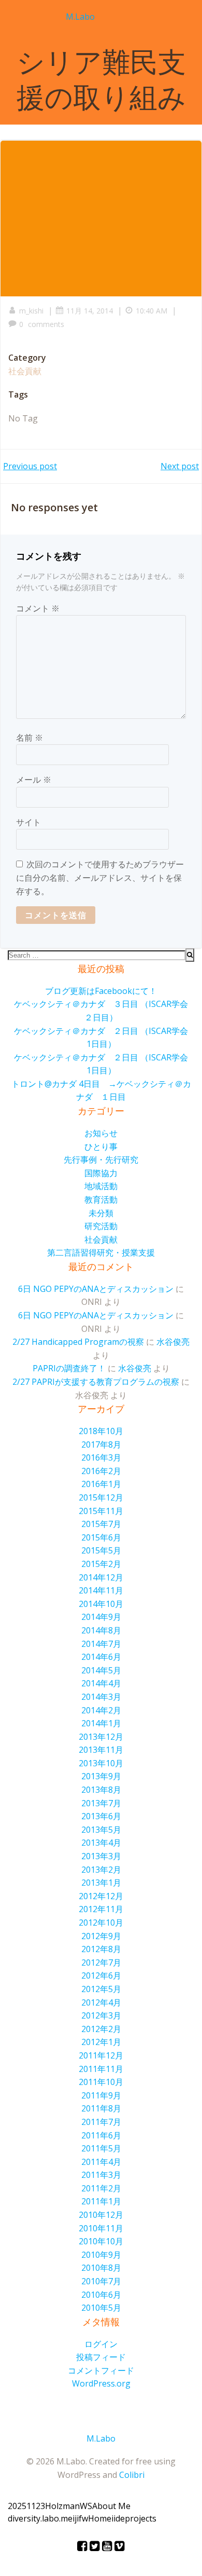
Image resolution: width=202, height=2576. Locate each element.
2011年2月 (101, 2188)
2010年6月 (101, 2295)
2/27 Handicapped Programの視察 (78, 1342)
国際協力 (101, 1173)
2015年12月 (101, 1497)
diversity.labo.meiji (43, 2518)
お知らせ (101, 1133)
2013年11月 (101, 1750)
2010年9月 (101, 2255)
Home (100, 2518)
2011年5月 (101, 2148)
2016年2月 (101, 1471)
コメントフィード (101, 2370)
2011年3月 (101, 2175)
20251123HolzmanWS (50, 2506)
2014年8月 (101, 1630)
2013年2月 (101, 1870)
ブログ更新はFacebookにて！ (101, 991)
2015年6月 (101, 1537)
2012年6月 (101, 1975)
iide (118, 2518)
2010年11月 (101, 2228)
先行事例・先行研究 (101, 1160)
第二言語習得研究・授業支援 (101, 1252)
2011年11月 (101, 2069)
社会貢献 (25, 371)
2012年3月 (101, 2015)
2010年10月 (101, 2241)
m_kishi (31, 311)
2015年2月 (101, 1564)
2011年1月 (101, 2201)
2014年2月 (101, 1710)
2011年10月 (101, 2082)
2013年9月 (101, 1776)
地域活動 (101, 1186)
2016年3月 (101, 1457)
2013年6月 (101, 1816)
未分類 (101, 1213)
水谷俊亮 (173, 1342)
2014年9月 (101, 1617)
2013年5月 (101, 1830)
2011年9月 (101, 2095)
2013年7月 (101, 1803)
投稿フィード (101, 2357)
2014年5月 (101, 1670)
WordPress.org (101, 2383)
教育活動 (101, 1200)
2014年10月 (101, 1604)
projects (141, 2518)
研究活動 (101, 1226)
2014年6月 (101, 1657)
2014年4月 (101, 1683)
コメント (38, 608)
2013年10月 (101, 1763)
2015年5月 (101, 1550)
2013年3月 (101, 1856)
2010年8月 (101, 2268)
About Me (111, 2506)
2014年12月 (101, 1577)
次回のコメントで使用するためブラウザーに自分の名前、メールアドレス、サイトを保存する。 (100, 877)
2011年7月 (101, 2122)
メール (34, 780)
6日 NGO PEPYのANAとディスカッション (96, 1289)
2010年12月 (101, 2215)
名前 (30, 738)
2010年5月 (101, 2308)
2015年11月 (101, 1511)
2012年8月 (101, 1949)
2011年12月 (101, 2055)
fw (83, 2518)
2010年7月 (101, 2281)
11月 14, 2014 (90, 311)
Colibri (132, 2475)
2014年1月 (101, 1723)
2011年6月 (101, 2135)
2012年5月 (101, 1989)
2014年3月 (101, 1697)
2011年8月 (101, 2108)
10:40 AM (151, 311)
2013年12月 (101, 1737)
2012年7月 (101, 1962)
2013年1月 (101, 1883)
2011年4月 (101, 2162)
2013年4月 (101, 1843)
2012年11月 (101, 1909)
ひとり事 (101, 1147)
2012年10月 (101, 1923)
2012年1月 (101, 2042)
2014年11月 (101, 1590)
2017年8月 (101, 1444)
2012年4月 (101, 2002)
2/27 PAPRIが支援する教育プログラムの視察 (96, 1382)
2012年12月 (101, 1896)
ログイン (101, 2344)
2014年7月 (101, 1644)
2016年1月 (101, 1484)
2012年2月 (101, 2029)
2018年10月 (101, 1431)
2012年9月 (101, 1936)
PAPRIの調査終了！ (69, 1368)
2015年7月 (101, 1524)
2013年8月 (101, 1790)
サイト (28, 822)
